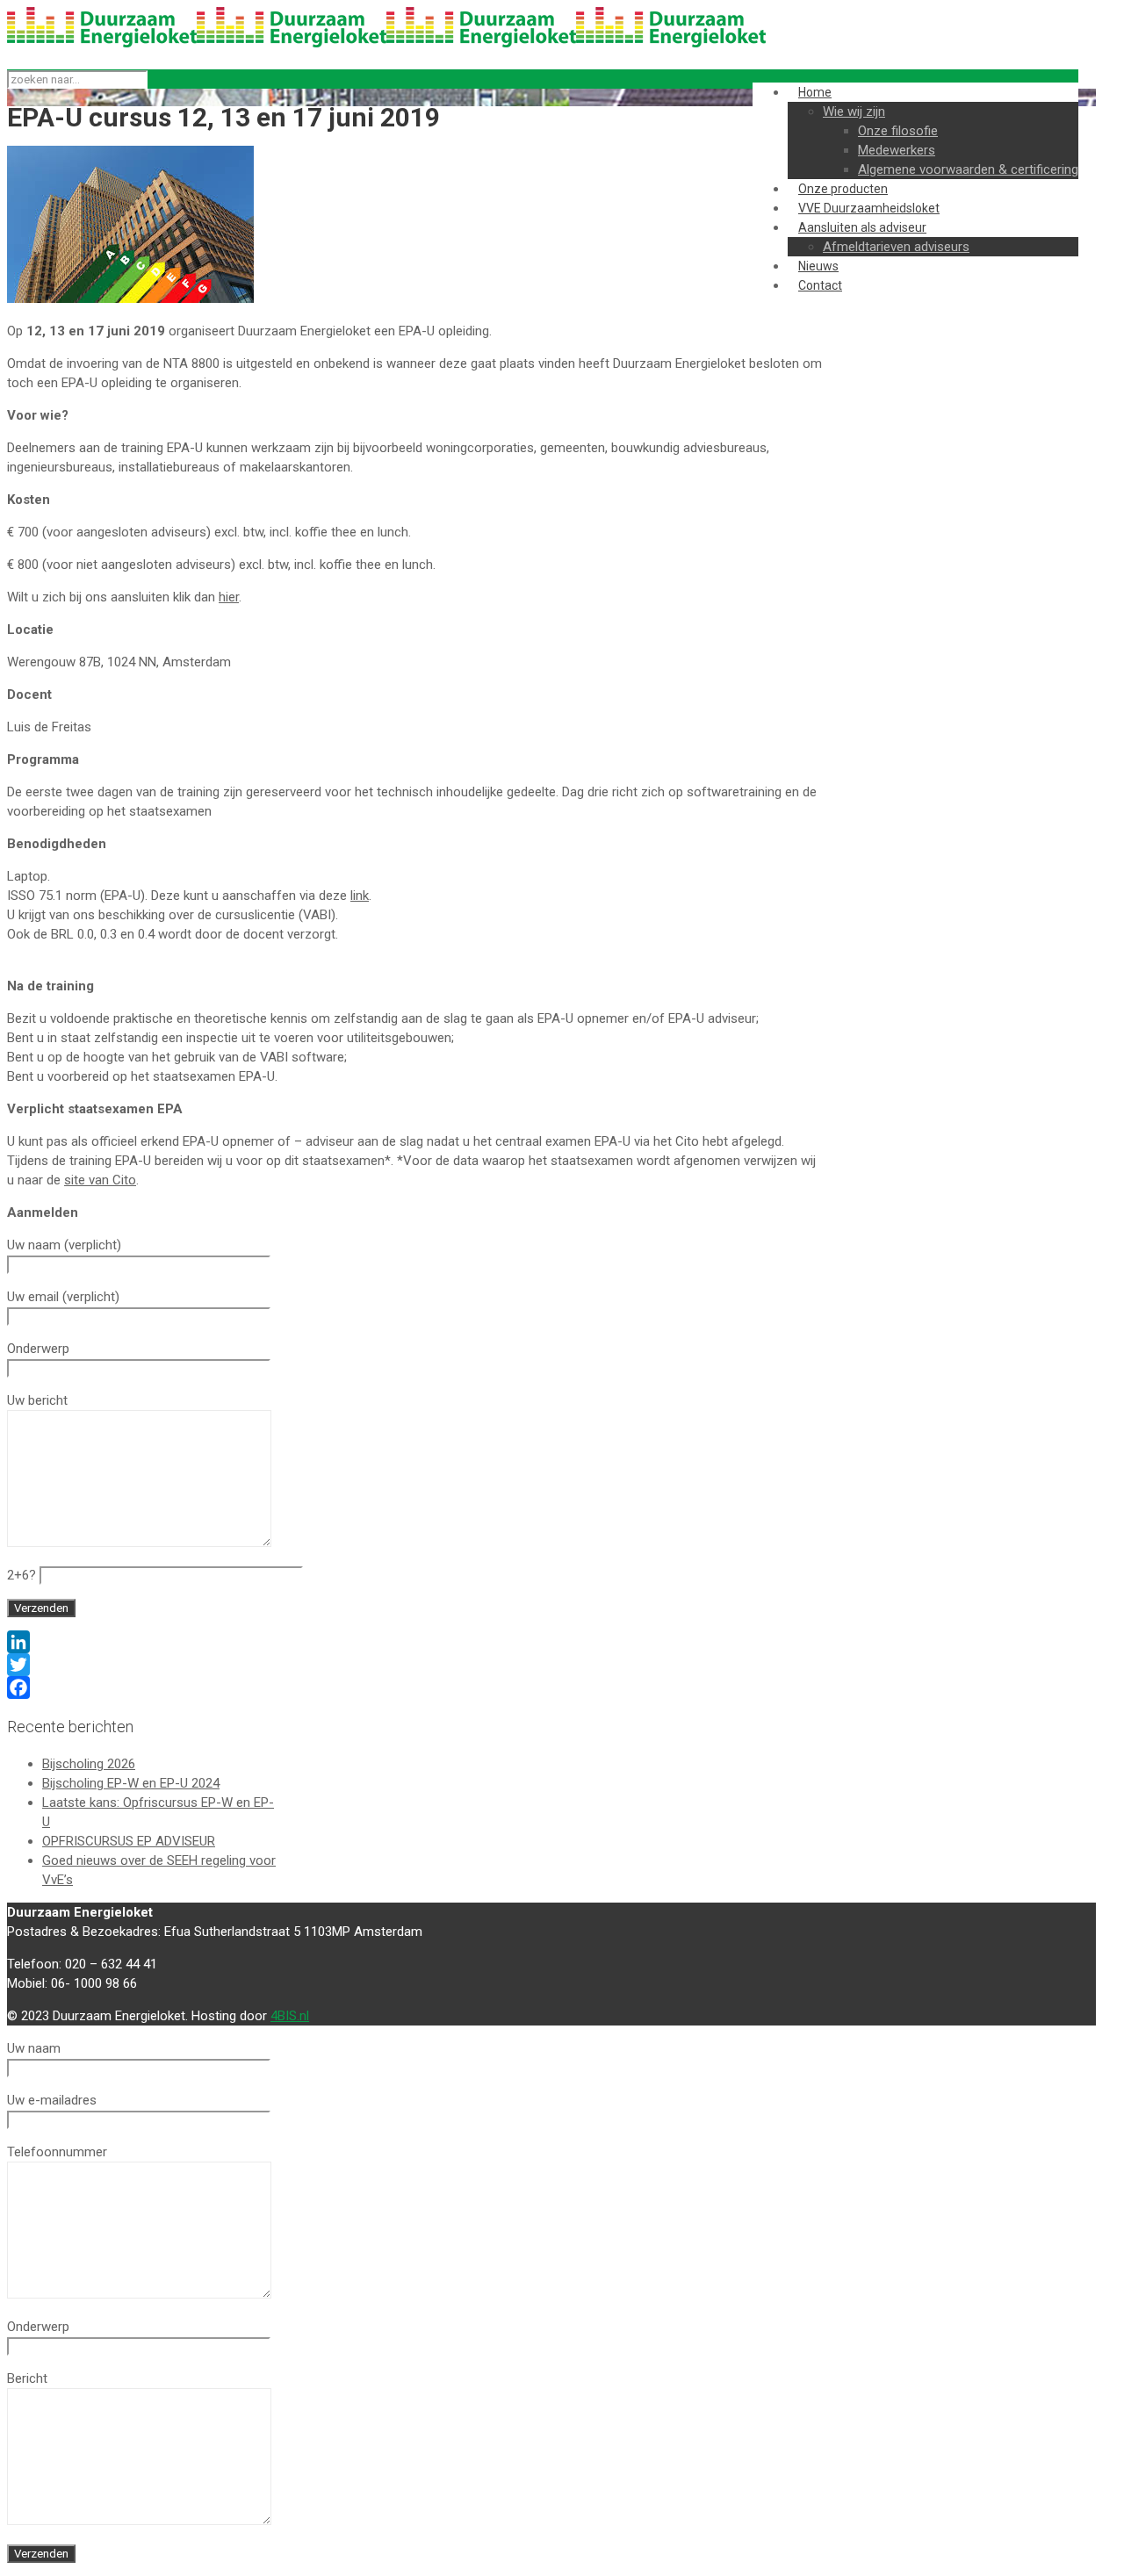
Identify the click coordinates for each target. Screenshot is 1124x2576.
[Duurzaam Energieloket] (386, 43)
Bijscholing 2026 (89, 1764)
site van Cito (100, 1180)
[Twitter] (415, 1665)
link (360, 896)
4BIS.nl (290, 2016)
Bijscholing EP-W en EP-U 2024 (131, 1783)
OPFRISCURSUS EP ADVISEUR (129, 1841)
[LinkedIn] (415, 1642)
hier (229, 597)
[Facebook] (415, 1687)
